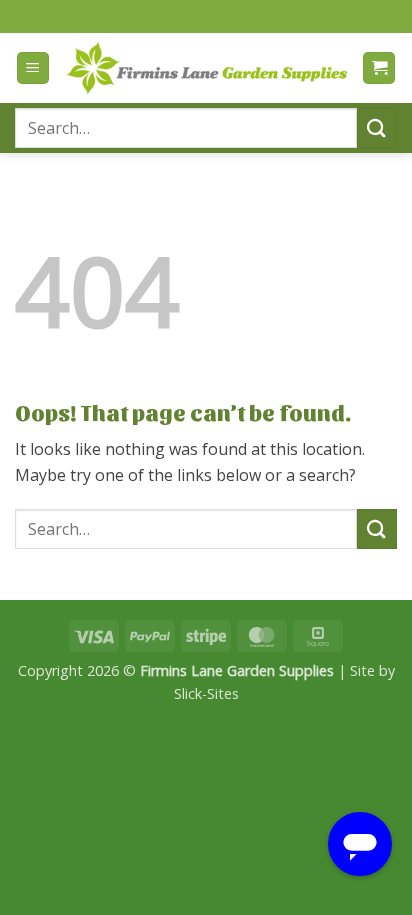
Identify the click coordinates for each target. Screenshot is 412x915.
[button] (33, 68)
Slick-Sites (206, 693)
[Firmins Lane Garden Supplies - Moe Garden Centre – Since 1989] (206, 68)
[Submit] (377, 127)
